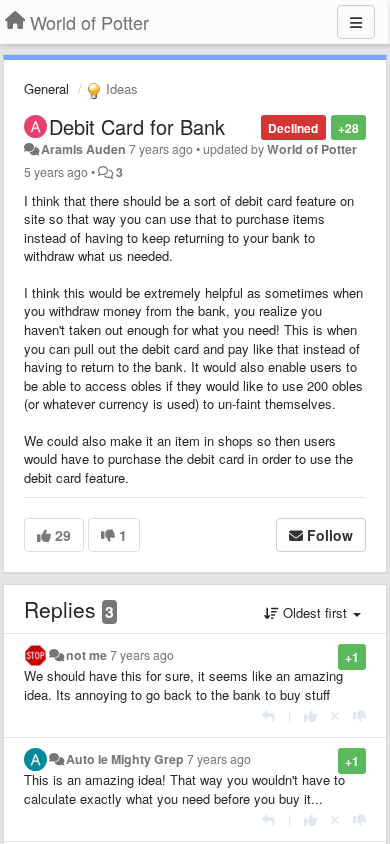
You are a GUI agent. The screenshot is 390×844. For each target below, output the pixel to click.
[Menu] (356, 22)
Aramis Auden (83, 149)
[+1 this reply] (310, 715)
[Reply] (268, 715)
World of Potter (312, 149)
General (46, 88)
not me (86, 655)
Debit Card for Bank (137, 126)
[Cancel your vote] (335, 715)
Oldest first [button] (315, 612)
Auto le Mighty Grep (125, 759)
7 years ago (142, 655)
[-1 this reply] (359, 715)
